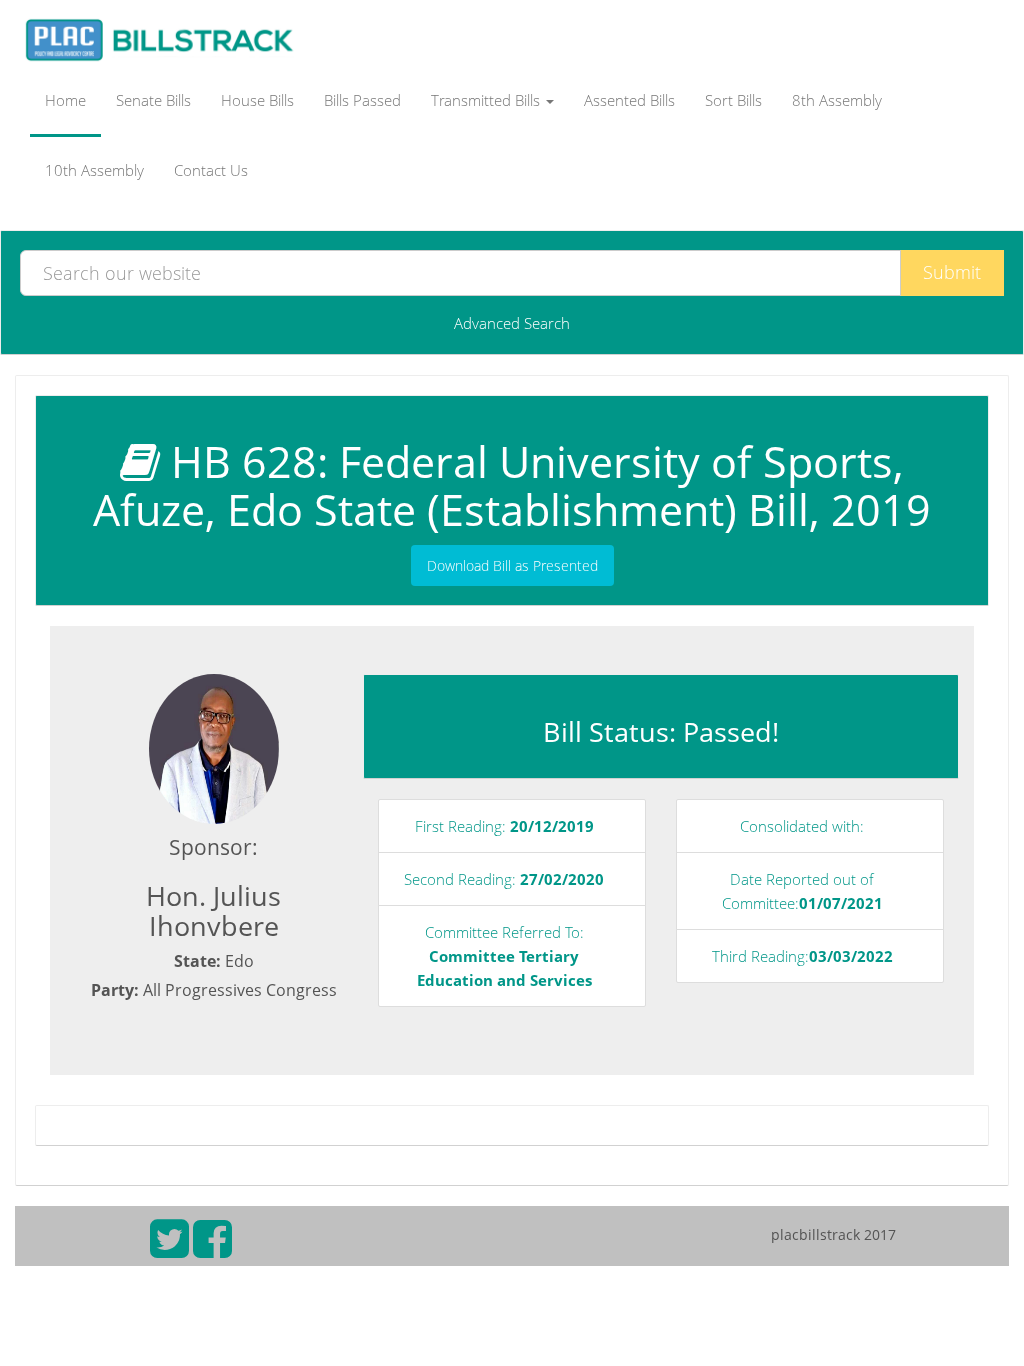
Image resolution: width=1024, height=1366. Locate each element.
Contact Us (211, 170)
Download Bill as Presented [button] (512, 565)
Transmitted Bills (487, 100)
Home (65, 100)
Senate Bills (153, 100)
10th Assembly (94, 170)
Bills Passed (362, 100)
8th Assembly (837, 100)
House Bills (257, 100)
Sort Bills (733, 100)
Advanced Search (512, 323)
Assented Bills (629, 100)
